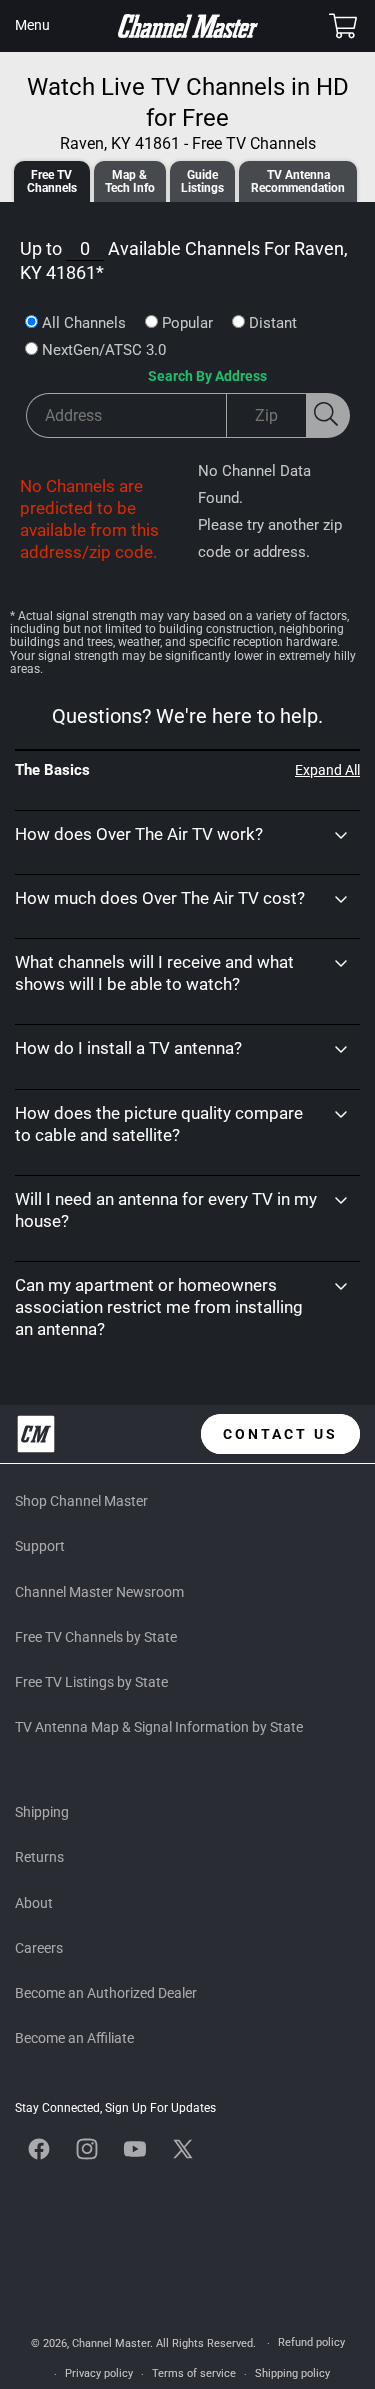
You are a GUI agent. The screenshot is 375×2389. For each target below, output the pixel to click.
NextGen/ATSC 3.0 (104, 350)
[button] (32, 26)
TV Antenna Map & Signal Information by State (159, 1727)
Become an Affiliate (74, 2038)
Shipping (42, 1812)
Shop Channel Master (81, 1501)
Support (40, 1546)
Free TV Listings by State (91, 1682)
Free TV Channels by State (96, 1637)
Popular (187, 323)
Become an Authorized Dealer (106, 1993)
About (34, 1903)
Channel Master (111, 2343)
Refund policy (311, 2342)
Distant (273, 323)
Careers (39, 1948)
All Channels (84, 323)
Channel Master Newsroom (99, 1592)
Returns (39, 1857)
